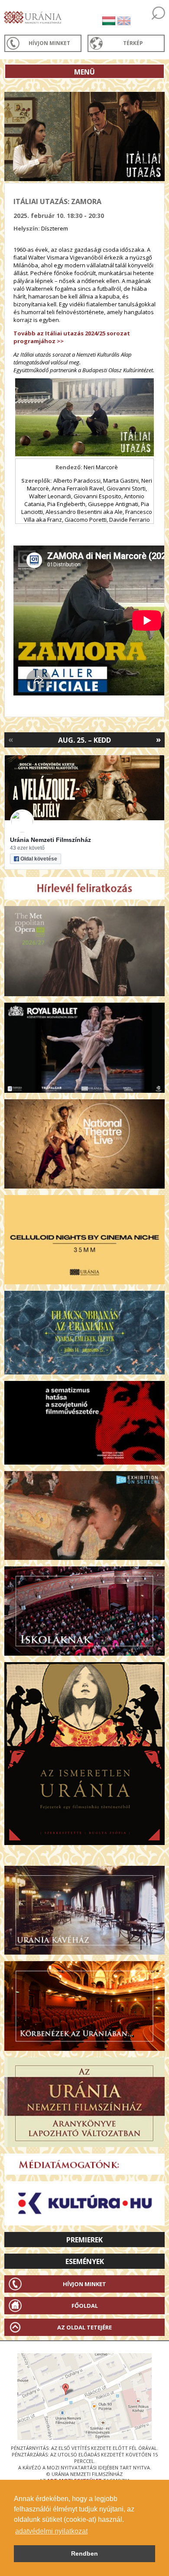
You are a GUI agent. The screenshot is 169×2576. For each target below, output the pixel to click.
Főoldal (85, 2306)
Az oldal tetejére (84, 2327)
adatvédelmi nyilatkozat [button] (51, 2531)
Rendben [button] (84, 2553)
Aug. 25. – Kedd (84, 740)
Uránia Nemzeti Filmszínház (50, 840)
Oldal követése (39, 859)
